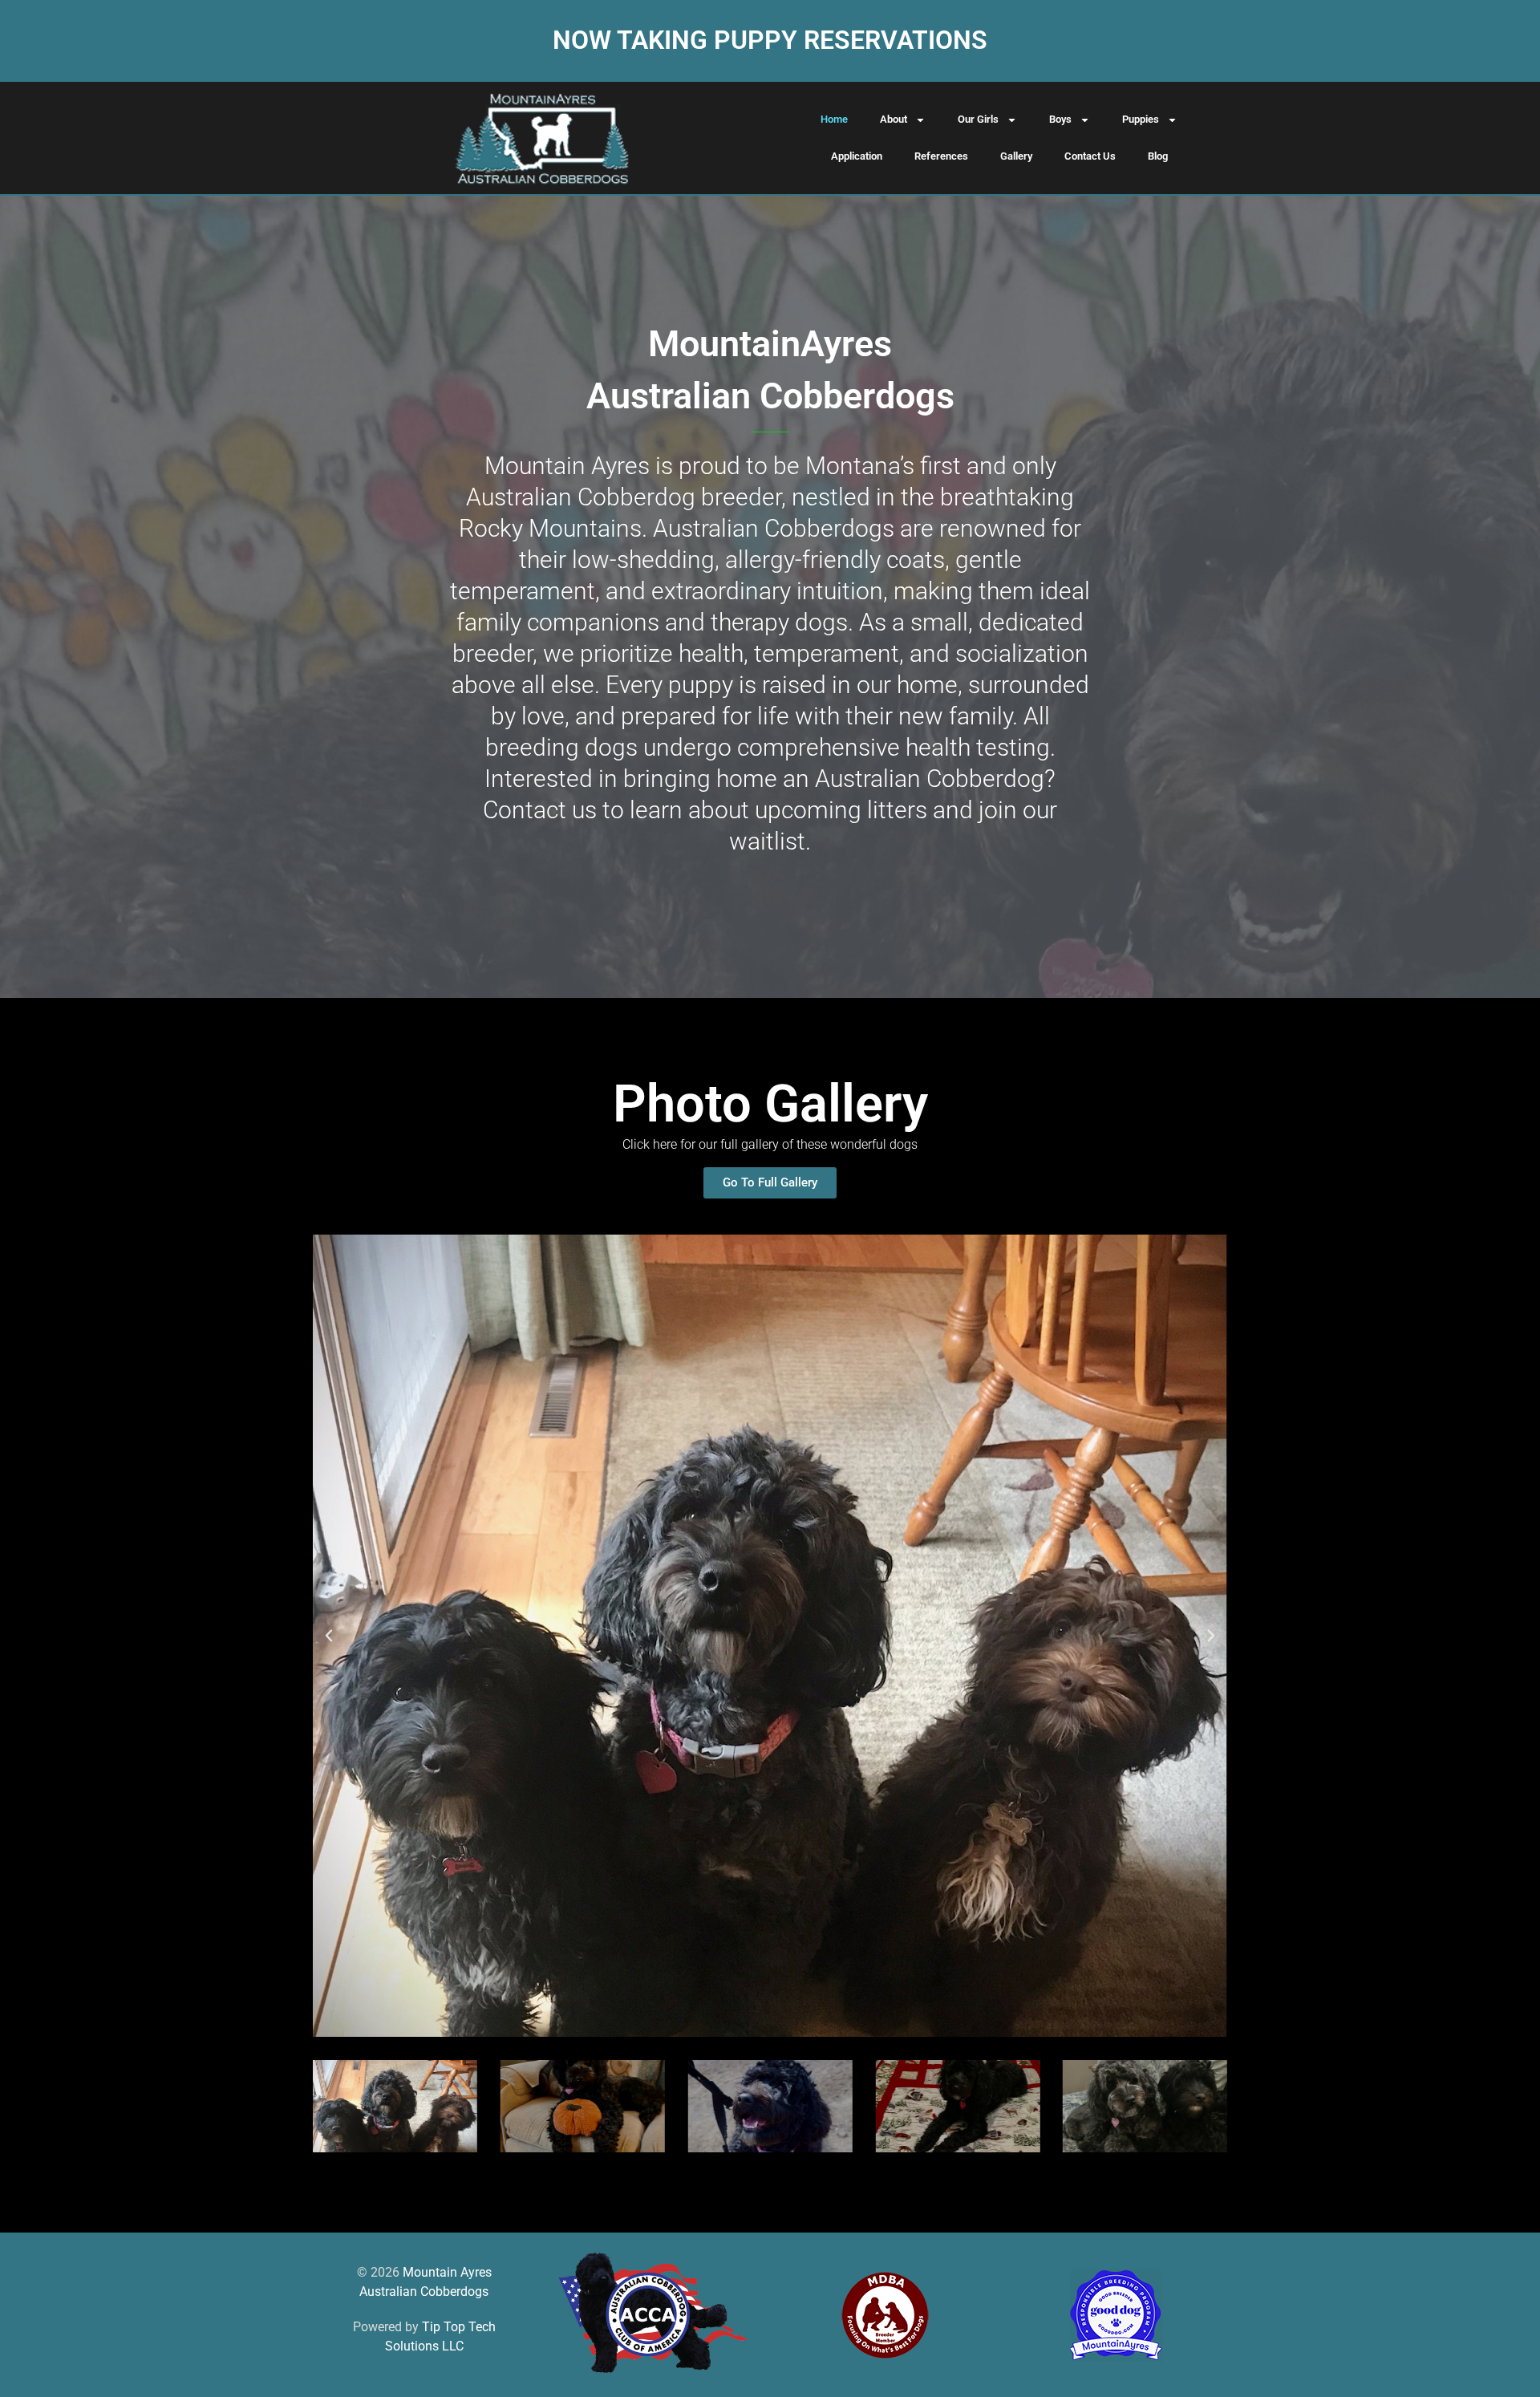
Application (857, 156)
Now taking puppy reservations (770, 40)
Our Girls (978, 119)
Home (834, 119)
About (894, 119)
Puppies (1141, 119)
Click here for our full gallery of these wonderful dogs (770, 1144)
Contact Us (1090, 156)
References (941, 156)
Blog (1158, 156)
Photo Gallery (770, 1104)
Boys (1060, 119)
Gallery (1016, 156)
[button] (329, 1636)
